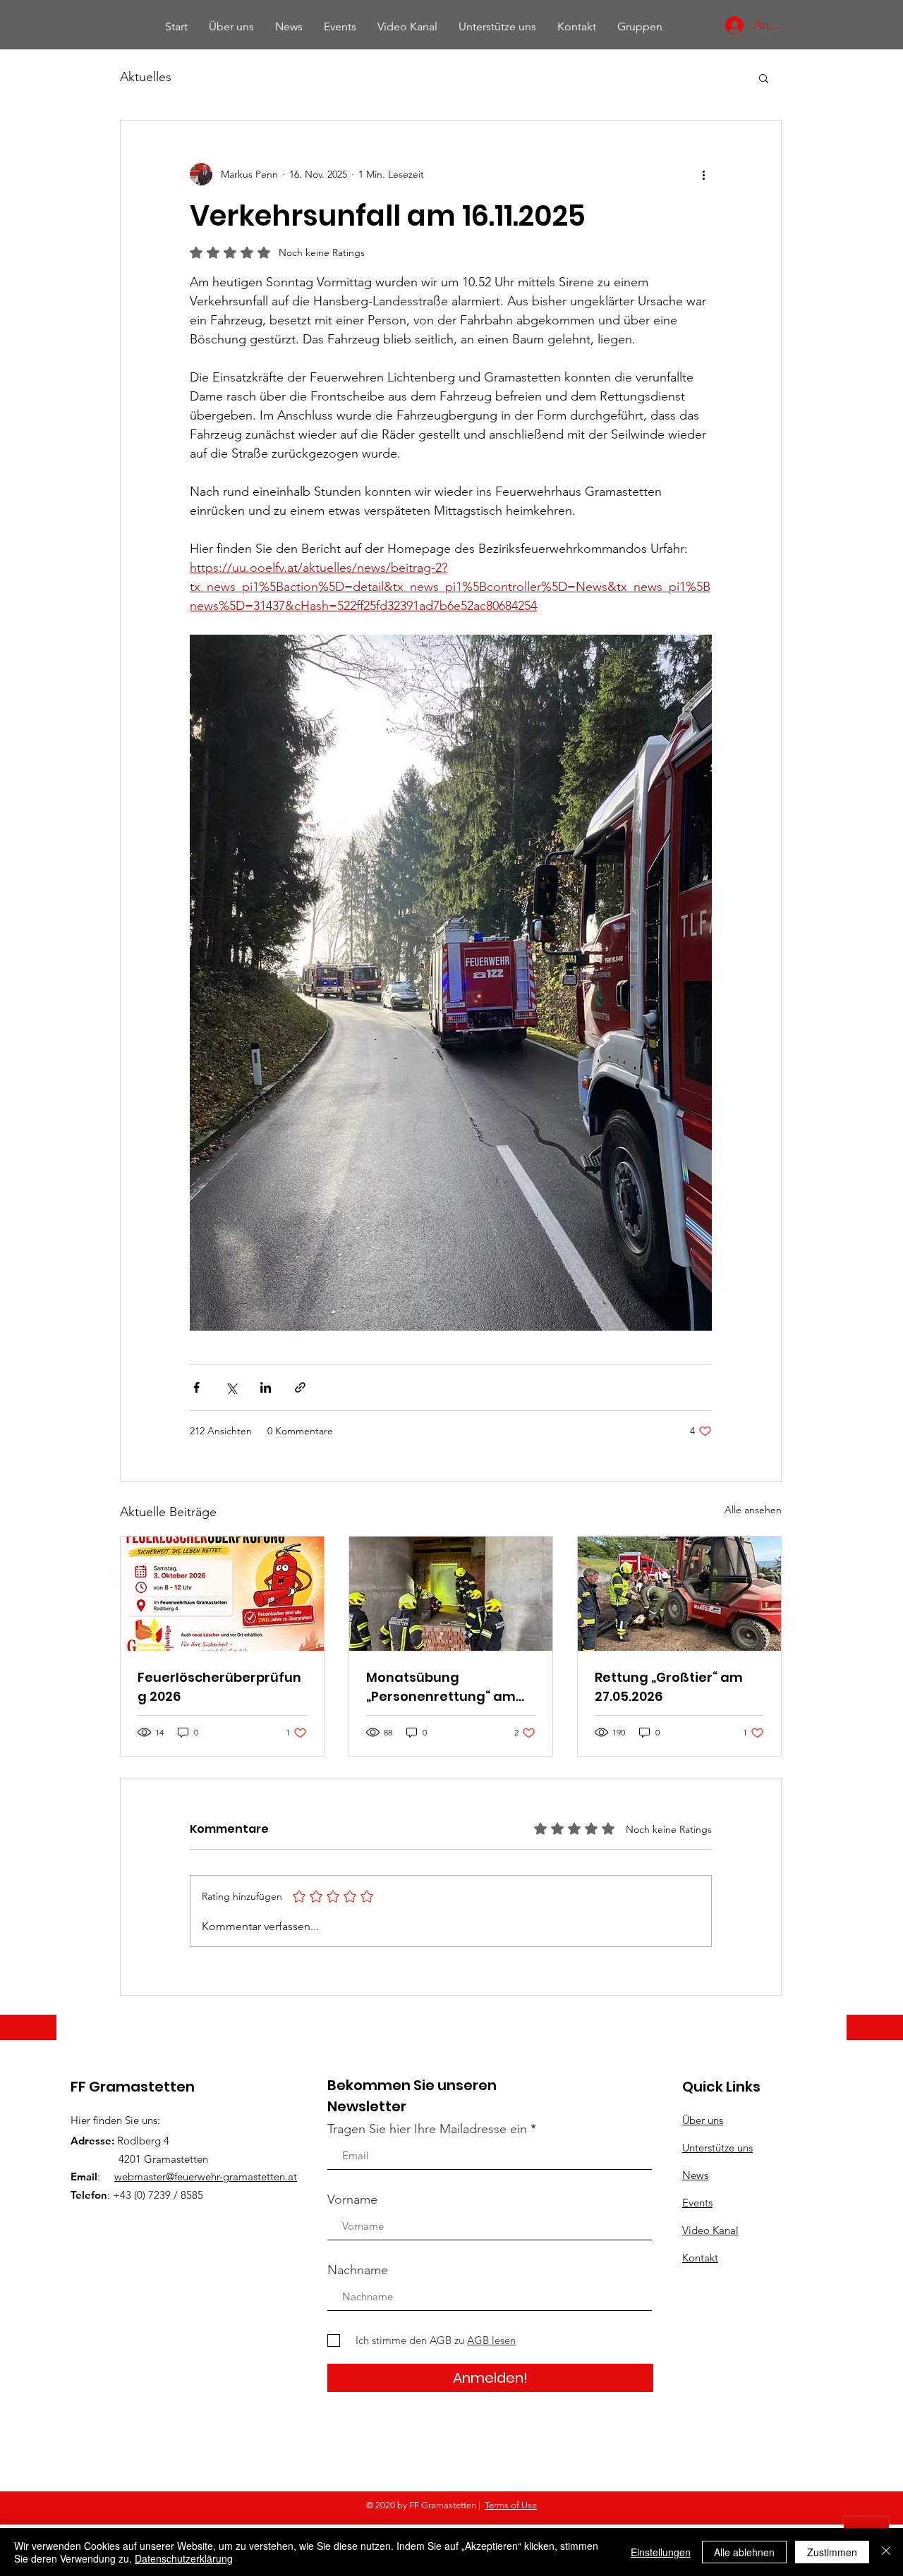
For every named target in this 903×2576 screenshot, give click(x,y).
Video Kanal (710, 2230)
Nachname (358, 2270)
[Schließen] (886, 2552)
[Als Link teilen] (300, 1387)
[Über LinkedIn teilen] (266, 1387)
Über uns (703, 2120)
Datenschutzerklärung (184, 2558)
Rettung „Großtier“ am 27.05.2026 (669, 1687)
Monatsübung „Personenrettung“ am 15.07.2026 (441, 1687)
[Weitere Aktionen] (703, 174)
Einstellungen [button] (661, 2552)
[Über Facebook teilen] (196, 1387)
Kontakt (700, 2258)
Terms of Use (511, 2505)
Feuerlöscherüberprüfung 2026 (219, 1687)
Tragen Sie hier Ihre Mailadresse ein (427, 2129)
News (695, 2175)
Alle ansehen (753, 1510)
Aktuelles (146, 77)
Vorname (352, 2199)
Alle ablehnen (744, 2552)
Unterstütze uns (717, 2148)
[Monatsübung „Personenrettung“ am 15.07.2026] (451, 1594)
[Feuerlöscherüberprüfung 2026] (222, 1594)
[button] (764, 78)
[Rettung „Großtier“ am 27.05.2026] (679, 1594)
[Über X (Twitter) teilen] (231, 1387)
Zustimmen (832, 2552)
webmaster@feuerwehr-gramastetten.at (206, 2177)
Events (697, 2203)
